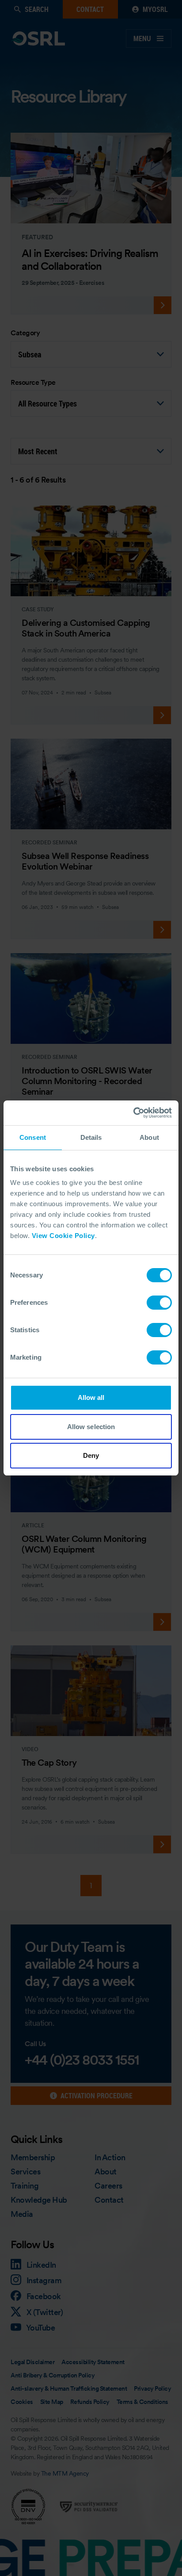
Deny (91, 1455)
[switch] (159, 1303)
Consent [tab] (33, 1137)
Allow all (91, 1397)
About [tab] (149, 1137)
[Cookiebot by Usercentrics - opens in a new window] (133, 1113)
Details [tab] (91, 1137)
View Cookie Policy (63, 1236)
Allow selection (91, 1427)
